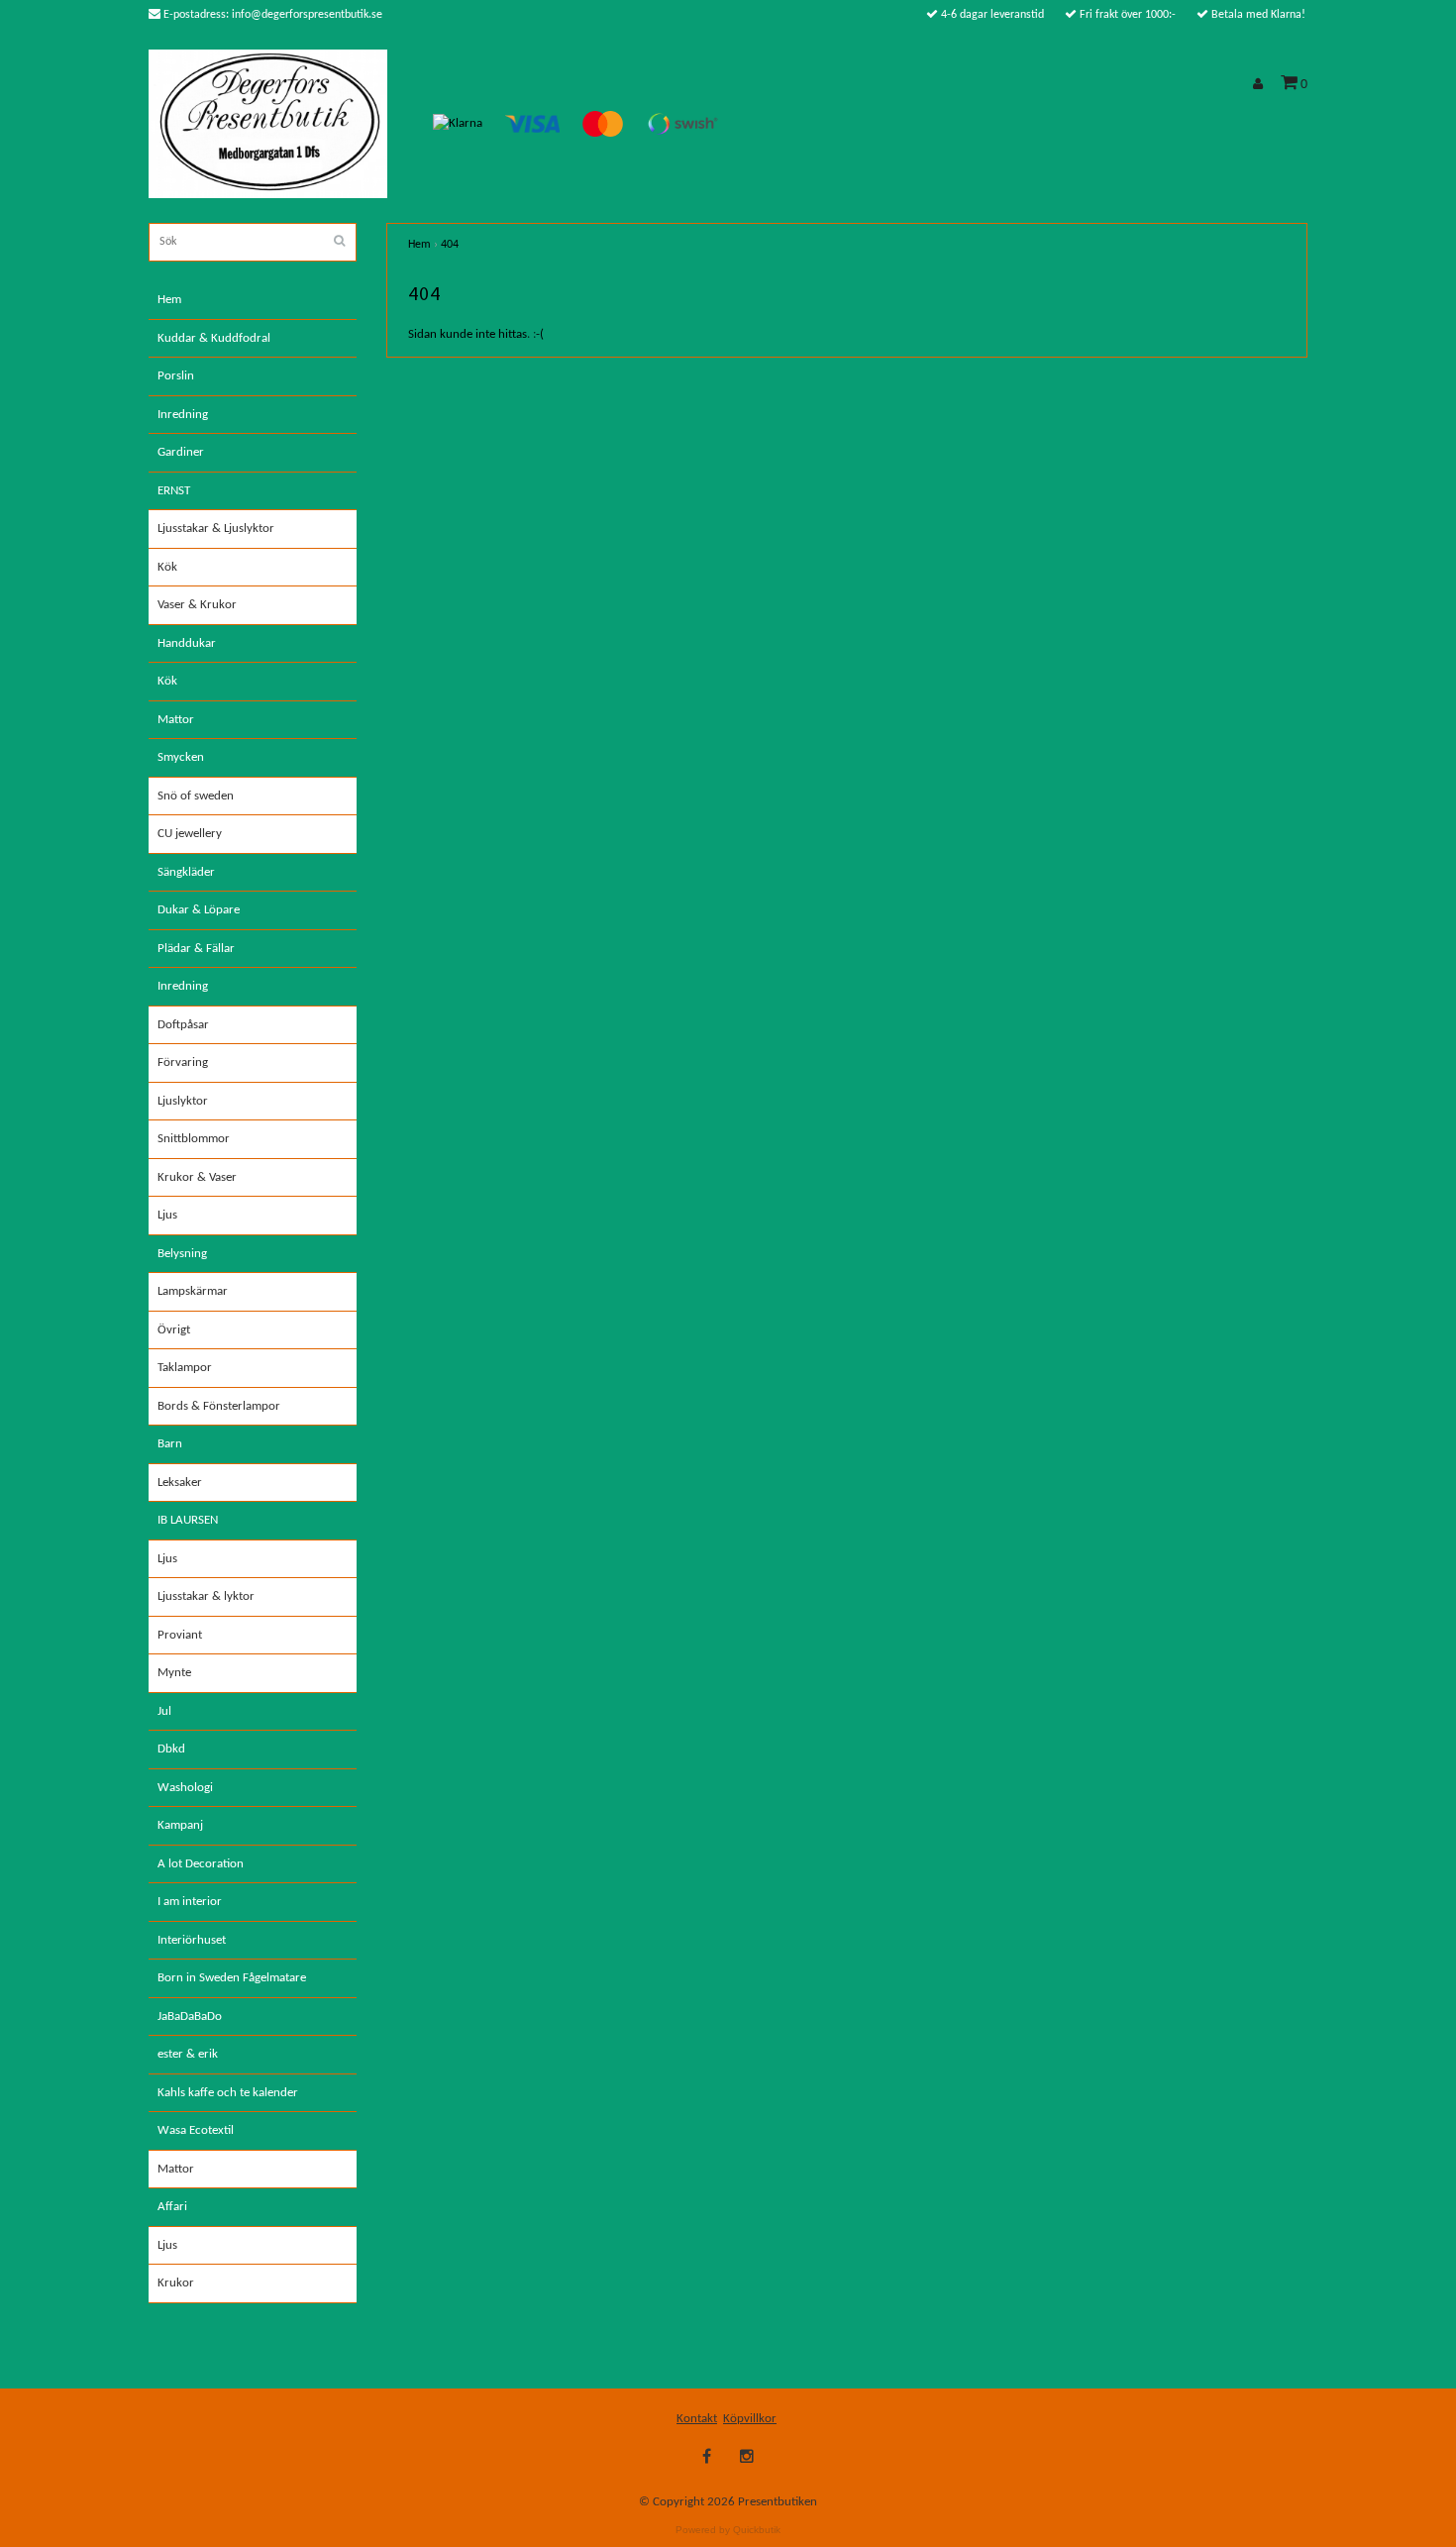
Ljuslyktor (183, 1101)
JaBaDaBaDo (190, 2016)
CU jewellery (190, 834)
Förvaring (183, 1062)
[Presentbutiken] (268, 123)
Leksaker (180, 1483)
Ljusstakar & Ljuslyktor (216, 529)
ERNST (174, 491)
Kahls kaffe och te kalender (228, 2093)
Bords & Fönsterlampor (219, 1406)
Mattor (176, 720)
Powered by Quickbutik (728, 2530)
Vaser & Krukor (197, 605)
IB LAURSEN (188, 1520)
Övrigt (174, 1330)
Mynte (174, 1673)
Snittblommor (194, 1139)
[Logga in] (1261, 85)
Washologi (185, 1788)
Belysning (182, 1254)
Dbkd (171, 1749)
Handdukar (187, 643)
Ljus (167, 1215)
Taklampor (185, 1368)
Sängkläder (186, 872)
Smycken (181, 757)
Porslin (176, 376)
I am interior (190, 1902)
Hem (169, 300)
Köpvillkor (750, 2419)
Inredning (183, 415)
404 (450, 245)
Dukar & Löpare (199, 910)
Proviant (180, 1635)
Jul (164, 1711)
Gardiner (181, 452)
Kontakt (697, 2419)
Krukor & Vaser (197, 1177)
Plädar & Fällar (196, 949)
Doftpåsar (183, 1025)
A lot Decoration (201, 1864)
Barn (170, 1444)
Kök (167, 567)
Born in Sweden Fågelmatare (232, 1978)
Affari (172, 2207)
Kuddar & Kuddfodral (214, 338)
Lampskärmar (193, 1291)
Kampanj (180, 1825)
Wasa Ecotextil (196, 2130)
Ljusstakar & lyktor (206, 1596)
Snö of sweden (196, 796)
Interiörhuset (192, 1940)
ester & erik (188, 2054)
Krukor (176, 2283)
